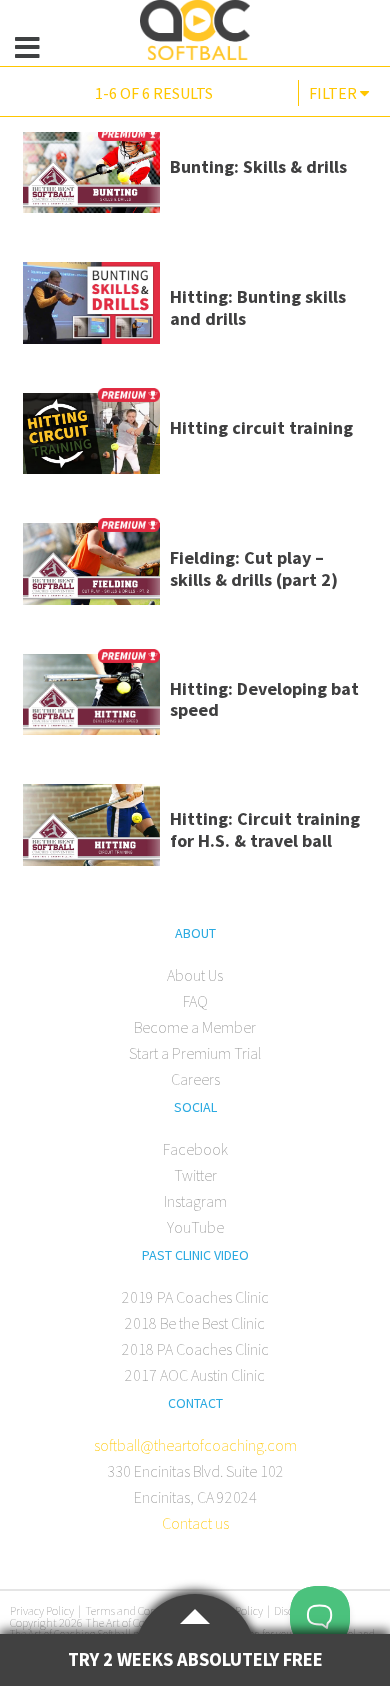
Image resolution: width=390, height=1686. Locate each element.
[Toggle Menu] (28, 48)
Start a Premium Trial (195, 1053)
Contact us (195, 1523)
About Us (195, 975)
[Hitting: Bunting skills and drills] (91, 310)
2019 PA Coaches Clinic (195, 1297)
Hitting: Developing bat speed (264, 699)
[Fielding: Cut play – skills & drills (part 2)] (91, 571)
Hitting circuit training (261, 427)
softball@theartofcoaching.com (195, 1445)
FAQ (195, 1001)
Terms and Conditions (137, 1610)
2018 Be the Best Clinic (195, 1323)
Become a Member (195, 1027)
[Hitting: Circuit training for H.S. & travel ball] (91, 832)
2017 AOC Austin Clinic (195, 1375)
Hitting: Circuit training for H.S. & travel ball (265, 829)
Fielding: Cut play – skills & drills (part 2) (254, 568)
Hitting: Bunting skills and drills (258, 307)
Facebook (195, 1149)
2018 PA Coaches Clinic (195, 1349)
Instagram (195, 1201)
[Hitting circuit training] (91, 441)
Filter (334, 93)
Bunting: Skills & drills (258, 166)
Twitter (195, 1175)
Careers (195, 1079)
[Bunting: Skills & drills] (91, 180)
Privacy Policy (42, 1610)
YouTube (195, 1227)
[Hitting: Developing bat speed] (91, 702)
